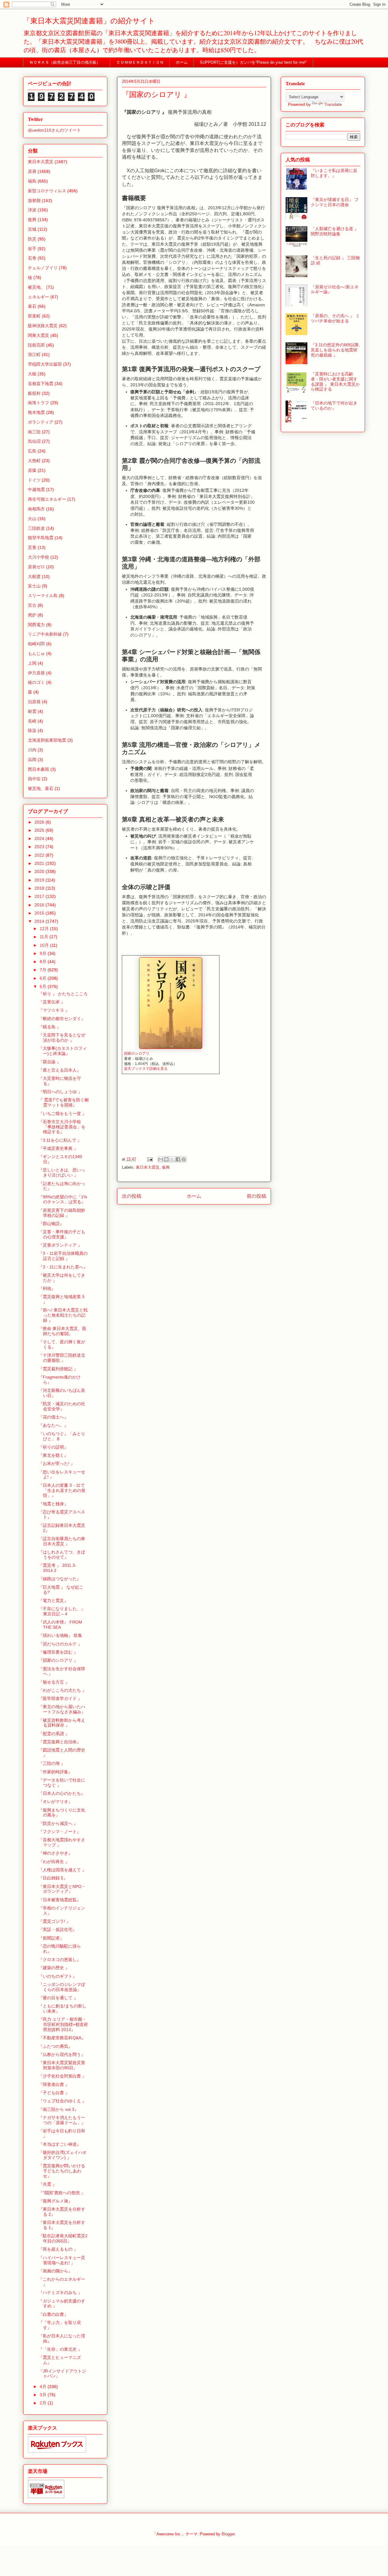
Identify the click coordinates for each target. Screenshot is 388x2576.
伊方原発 (36, 673)
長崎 (32, 721)
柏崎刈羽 (36, 644)
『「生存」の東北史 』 (60, 2349)
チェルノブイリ (43, 268)
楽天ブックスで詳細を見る (146, 1069)
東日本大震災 (148, 1167)
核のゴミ (36, 682)
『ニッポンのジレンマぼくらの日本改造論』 (62, 1987)
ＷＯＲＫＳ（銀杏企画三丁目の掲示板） (67, 62)
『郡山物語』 (51, 1224)
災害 (32, 547)
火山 (32, 519)
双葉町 (34, 316)
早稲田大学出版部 (45, 364)
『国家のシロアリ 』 (58, 1660)
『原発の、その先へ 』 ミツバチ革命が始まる (335, 318)
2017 (40, 896)
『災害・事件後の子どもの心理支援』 (62, 1234)
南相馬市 (36, 509)
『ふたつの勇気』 (55, 2046)
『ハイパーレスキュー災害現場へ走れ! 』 (62, 2260)
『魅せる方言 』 (54, 1682)
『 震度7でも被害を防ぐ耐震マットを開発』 (64, 1102)
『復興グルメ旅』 (55, 2201)
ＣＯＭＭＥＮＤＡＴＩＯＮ (140, 62)
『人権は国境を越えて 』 (62, 1870)
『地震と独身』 (53, 1504)
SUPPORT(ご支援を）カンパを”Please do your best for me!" (253, 62)
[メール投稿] (150, 1159)
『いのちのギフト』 (58, 1976)
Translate (333, 104)
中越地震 (36, 489)
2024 (40, 838)
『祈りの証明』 (53, 1447)
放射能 (34, 200)
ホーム (182, 62)
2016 (40, 905)
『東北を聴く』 (53, 1455)
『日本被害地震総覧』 (60, 1900)
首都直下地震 (41, 384)
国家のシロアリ (137, 1053)
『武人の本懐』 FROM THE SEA (60, 1625)
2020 (40, 872)
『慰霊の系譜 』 (54, 1734)
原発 (32, 171)
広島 (32, 451)
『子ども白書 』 (54, 2093)
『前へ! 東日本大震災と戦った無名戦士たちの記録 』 (63, 1315)
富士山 (34, 586)
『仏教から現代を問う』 (62, 2054)
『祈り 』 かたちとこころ (63, 994)
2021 (40, 863)
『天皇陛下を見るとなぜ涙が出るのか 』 (62, 1038)
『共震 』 (48, 2184)
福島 (32, 181)
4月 (44, 2386)
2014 (40, 921)
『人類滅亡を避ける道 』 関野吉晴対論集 (335, 231)
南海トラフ (38, 403)
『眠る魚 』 (50, 1027)
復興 (166, 1167)
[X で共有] (172, 1159)
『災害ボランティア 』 (60, 1245)
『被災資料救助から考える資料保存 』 (62, 1723)
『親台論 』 (50, 1062)
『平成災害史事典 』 (58, 1148)
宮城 (32, 229)
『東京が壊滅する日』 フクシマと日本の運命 (335, 202)
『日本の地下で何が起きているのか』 (334, 406)
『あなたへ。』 (53, 1425)
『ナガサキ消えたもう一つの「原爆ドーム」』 (62, 2120)
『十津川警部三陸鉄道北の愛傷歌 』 (62, 1358)
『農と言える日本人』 (60, 1070)
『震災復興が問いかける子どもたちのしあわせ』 (62, 2171)
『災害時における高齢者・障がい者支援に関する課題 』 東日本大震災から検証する (335, 381)
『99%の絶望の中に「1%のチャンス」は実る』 (63, 1199)
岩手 (32, 249)
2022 (40, 855)
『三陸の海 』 (52, 1763)
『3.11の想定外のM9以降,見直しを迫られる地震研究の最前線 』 (335, 350)
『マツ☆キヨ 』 (54, 1010)
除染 (32, 730)
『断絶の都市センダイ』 (62, 1019)
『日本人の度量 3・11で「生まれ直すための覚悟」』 (62, 1490)
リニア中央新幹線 (45, 634)
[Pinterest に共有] (184, 1159)
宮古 (32, 605)
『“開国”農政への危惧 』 (62, 2193)
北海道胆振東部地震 (47, 740)
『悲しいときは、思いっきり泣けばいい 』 (62, 1172)
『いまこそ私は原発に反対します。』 (334, 173)
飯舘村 (34, 393)
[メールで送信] (161, 1159)
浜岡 (32, 760)
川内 (32, 750)
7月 (44, 970)
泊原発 (34, 702)
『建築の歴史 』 (54, 1968)
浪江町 (34, 354)
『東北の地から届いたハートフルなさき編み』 (62, 1709)
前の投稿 (256, 1196)
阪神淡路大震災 (43, 326)
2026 (40, 822)
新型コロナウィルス (47, 191)
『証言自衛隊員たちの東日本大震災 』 (62, 1541)
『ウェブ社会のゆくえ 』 (62, 2101)
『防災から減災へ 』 (58, 1823)
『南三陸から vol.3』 (59, 2109)
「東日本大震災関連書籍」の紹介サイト (89, 21)
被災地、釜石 (41, 788)
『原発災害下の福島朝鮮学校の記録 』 (62, 1213)
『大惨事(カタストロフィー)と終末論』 (63, 1051)
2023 (40, 847)
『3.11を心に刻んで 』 (60, 1140)
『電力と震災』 (53, 1600)
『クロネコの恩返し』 (60, 1960)
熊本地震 (36, 412)
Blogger (228, 2534)
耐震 (32, 711)
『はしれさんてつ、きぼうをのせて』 (62, 1555)
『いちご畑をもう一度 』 (62, 1113)
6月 (44, 978)
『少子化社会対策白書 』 (62, 2076)
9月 (44, 953)
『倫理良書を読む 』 (58, 1652)
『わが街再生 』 (54, 1862)
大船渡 (34, 576)
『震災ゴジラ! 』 (55, 1921)
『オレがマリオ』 (55, 1802)
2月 (44, 2403)
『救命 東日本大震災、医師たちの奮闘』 (62, 1331)
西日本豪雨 (38, 769)
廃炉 (32, 615)
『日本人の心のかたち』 (62, 1793)
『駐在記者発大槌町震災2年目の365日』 (63, 2238)
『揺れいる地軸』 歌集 (60, 1635)
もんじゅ (36, 653)
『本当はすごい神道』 (60, 2144)
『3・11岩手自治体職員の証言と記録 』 (63, 1256)
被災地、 (36, 287)
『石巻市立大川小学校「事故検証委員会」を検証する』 (62, 1127)
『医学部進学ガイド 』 (60, 1698)
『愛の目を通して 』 (58, 1998)
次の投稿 (132, 1196)
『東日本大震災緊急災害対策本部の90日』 (62, 2065)
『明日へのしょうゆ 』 (60, 1092)
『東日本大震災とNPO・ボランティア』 (62, 1889)
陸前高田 (36, 345)
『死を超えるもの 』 (58, 2249)
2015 (40, 913)
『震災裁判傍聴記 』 (58, 1369)
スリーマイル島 (43, 596)
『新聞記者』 (51, 1938)
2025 (40, 830)
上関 (32, 663)
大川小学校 (38, 557)
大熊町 (34, 461)
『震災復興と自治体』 (60, 1742)
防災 (32, 239)
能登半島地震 (41, 538)
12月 (45, 929)
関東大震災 (38, 335)
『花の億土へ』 (53, 1417)
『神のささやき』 (55, 1853)
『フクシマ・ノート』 (60, 1832)
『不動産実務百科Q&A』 (62, 2038)
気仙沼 (34, 441)
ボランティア (41, 422)
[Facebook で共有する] (178, 1159)
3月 (44, 2395)
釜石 (32, 306)
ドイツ (34, 480)
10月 (45, 945)
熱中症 (34, 779)
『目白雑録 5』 (53, 1878)
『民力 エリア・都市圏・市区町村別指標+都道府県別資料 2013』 (63, 2024)
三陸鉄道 (36, 528)
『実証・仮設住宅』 (58, 1929)
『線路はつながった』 (60, 1579)
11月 (45, 937)
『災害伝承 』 (52, 1002)
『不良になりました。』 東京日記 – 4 (62, 1611)
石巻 (32, 258)
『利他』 (47, 1288)
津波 (32, 210)
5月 (44, 986)
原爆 (32, 470)
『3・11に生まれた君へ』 (63, 1267)
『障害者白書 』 (54, 2084)
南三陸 (34, 432)
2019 (40, 880)
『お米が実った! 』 (57, 1463)
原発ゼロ (36, 567)
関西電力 (36, 625)
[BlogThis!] (166, 1159)
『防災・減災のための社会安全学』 (62, 1406)
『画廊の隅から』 (55, 2271)
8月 (44, 962)
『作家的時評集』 (55, 1772)
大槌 (32, 374)
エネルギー (38, 297)
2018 (40, 888)
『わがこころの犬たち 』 (62, 1690)
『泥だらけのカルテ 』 (60, 1644)
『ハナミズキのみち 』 (60, 2292)
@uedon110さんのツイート (54, 130)
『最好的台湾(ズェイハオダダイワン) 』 (63, 2155)
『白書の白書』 (53, 2314)
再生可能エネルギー (47, 499)
